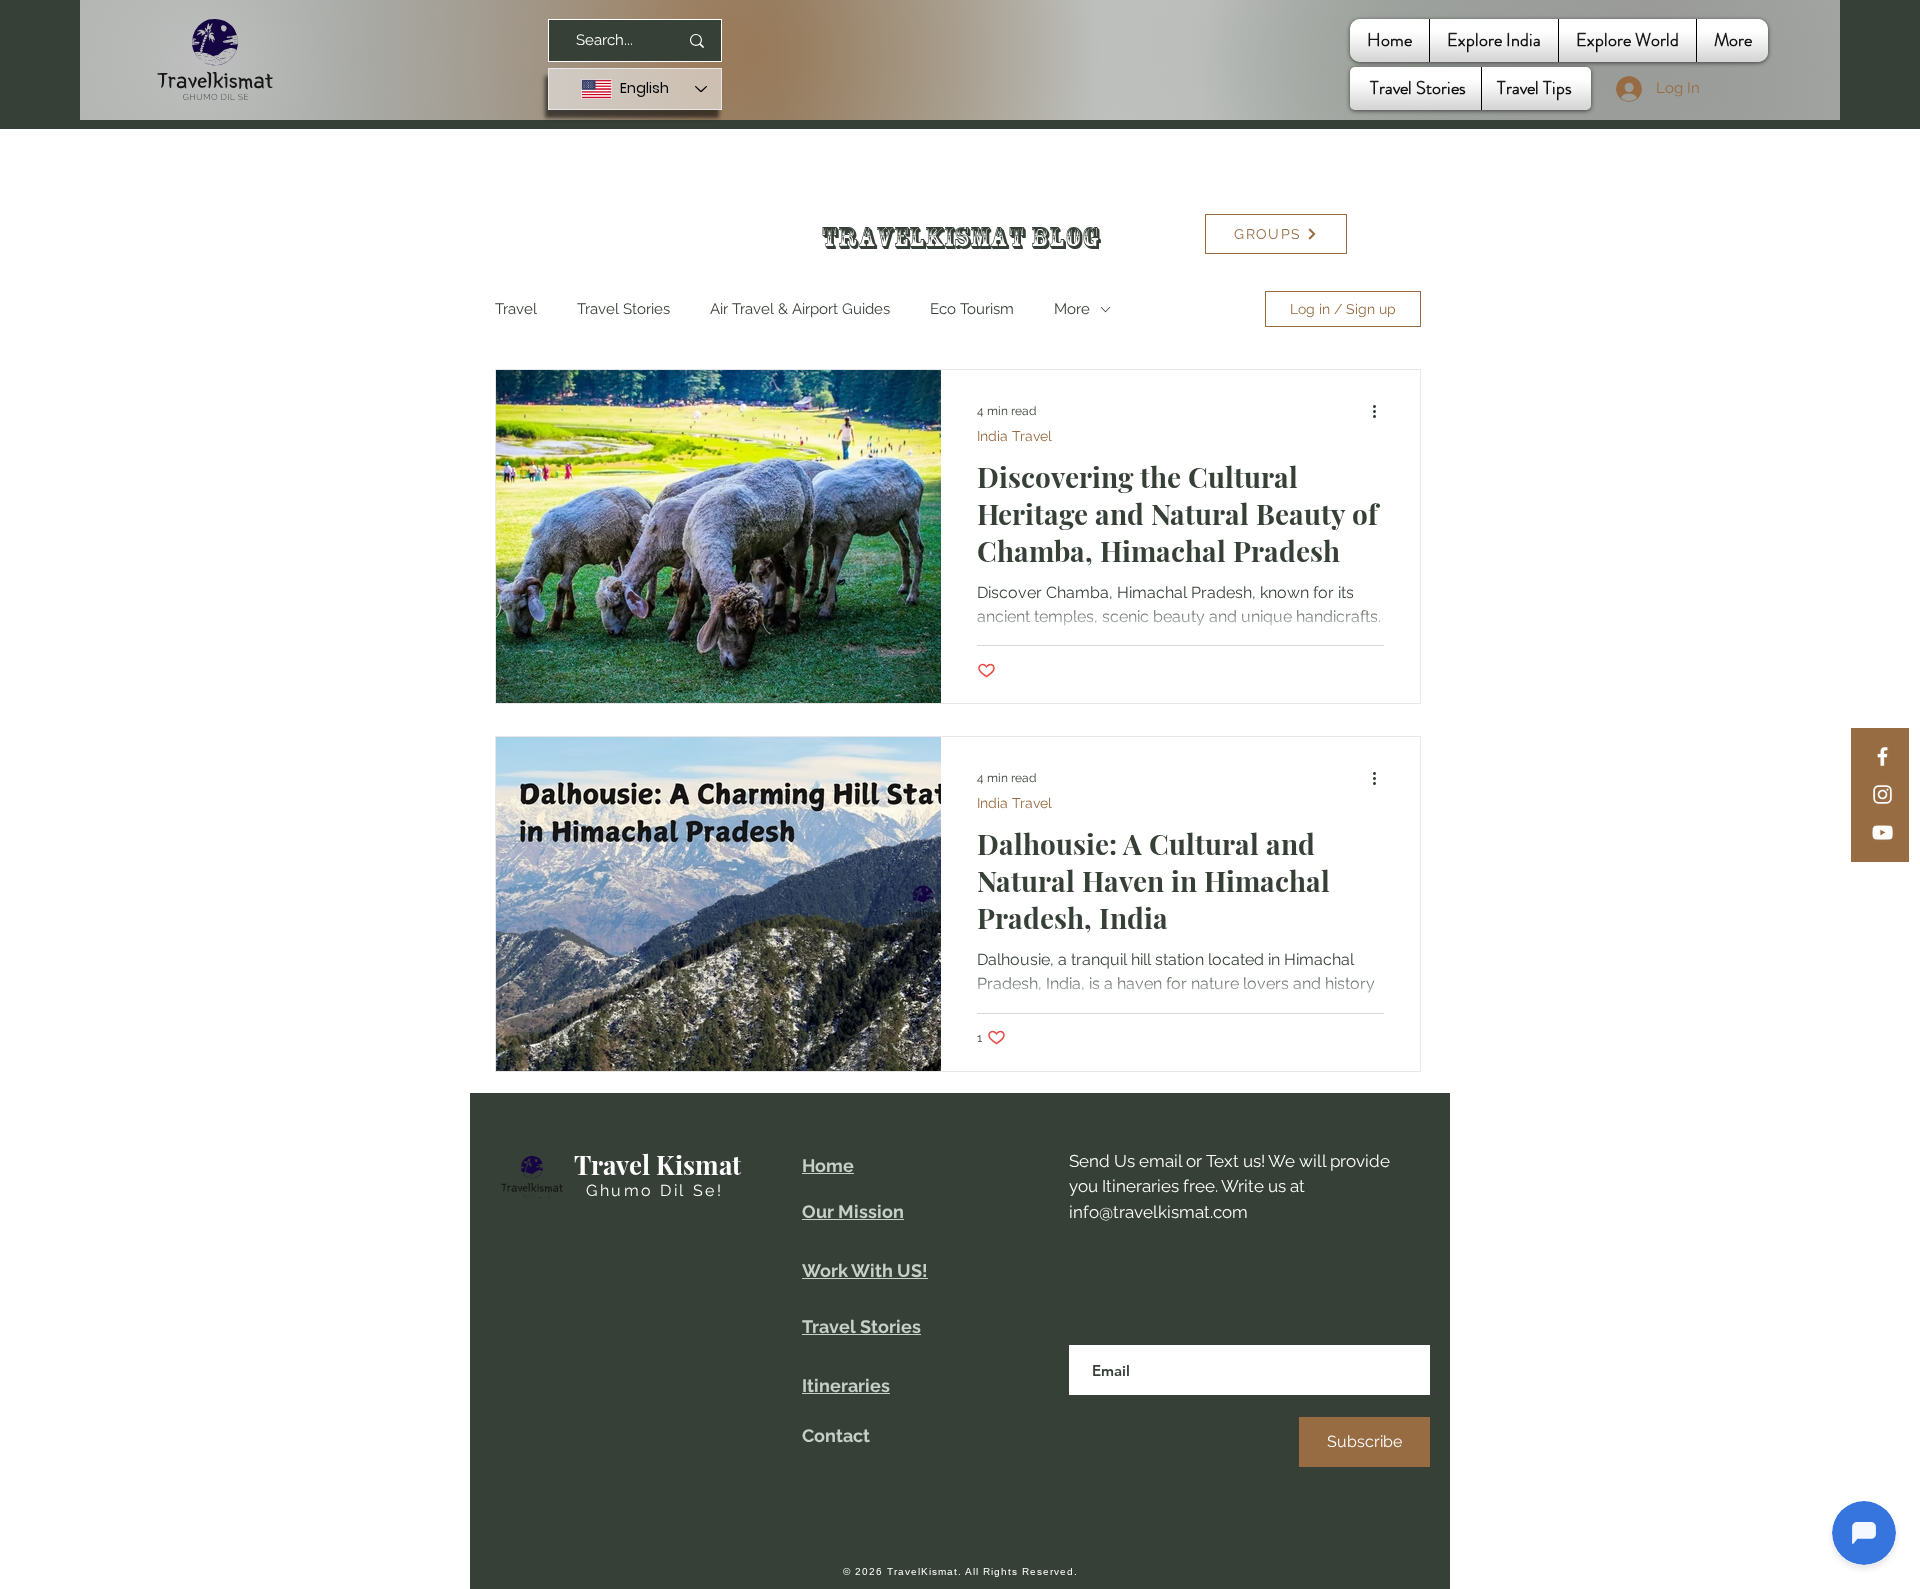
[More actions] (1381, 411)
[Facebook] (1882, 756)
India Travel (1014, 436)
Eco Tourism (972, 309)
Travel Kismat (657, 1164)
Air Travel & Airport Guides (800, 309)
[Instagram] (1882, 794)
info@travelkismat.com (1158, 1212)
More (1072, 309)
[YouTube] (1882, 832)
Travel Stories (623, 309)
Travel (516, 309)
